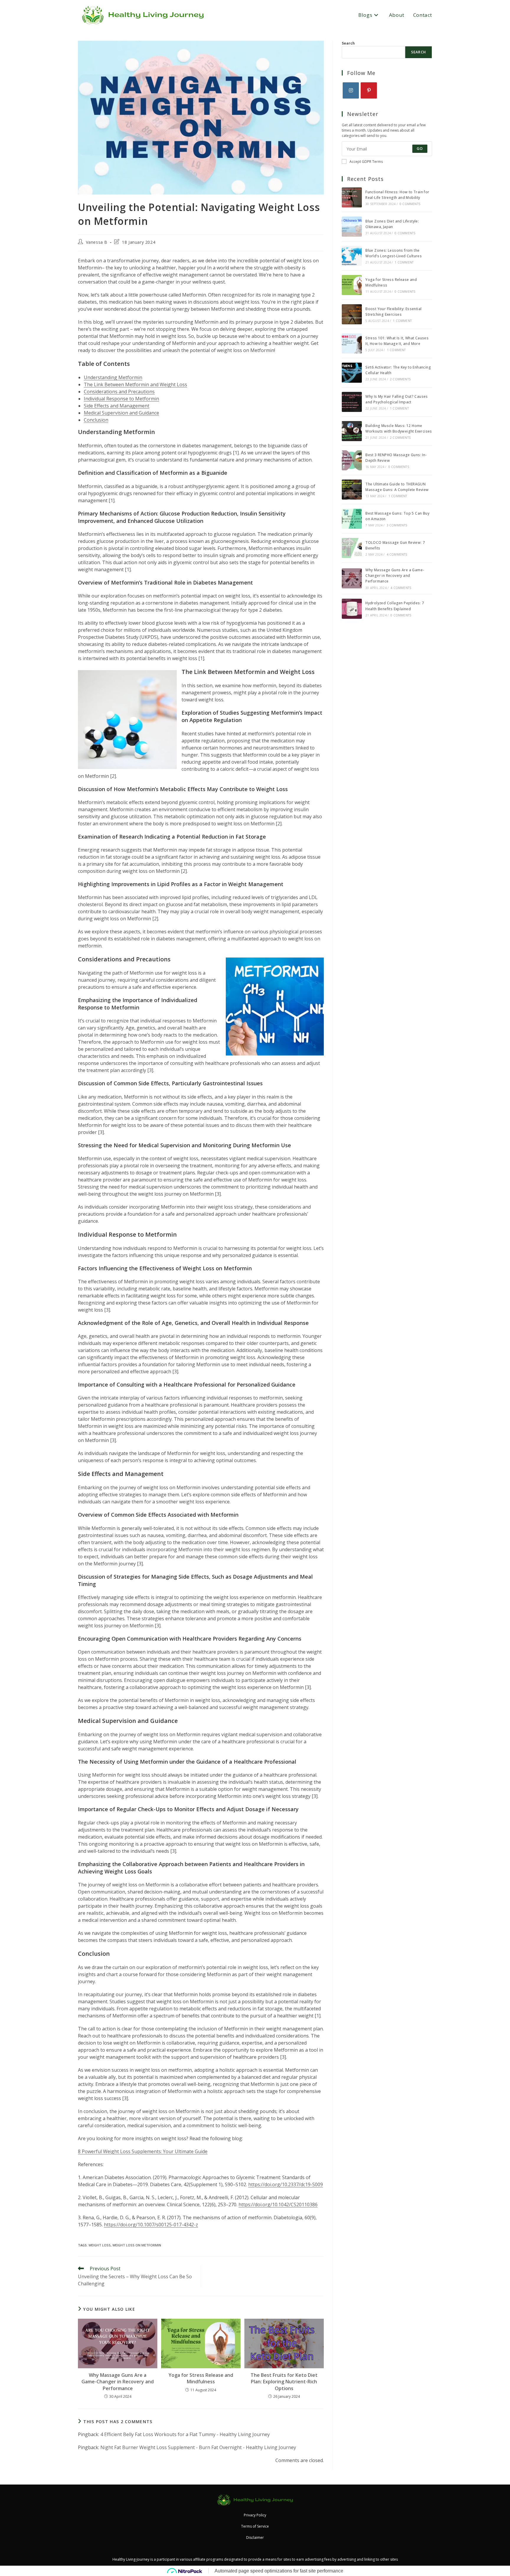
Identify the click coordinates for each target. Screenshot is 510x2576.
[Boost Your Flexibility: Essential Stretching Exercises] (352, 314)
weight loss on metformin (137, 2245)
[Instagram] (351, 90)
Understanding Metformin (113, 377)
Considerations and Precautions (119, 392)
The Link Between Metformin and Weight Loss (135, 384)
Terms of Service (255, 2526)
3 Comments (397, 525)
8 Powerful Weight (99, 2151)
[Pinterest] (369, 90)
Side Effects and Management (117, 406)
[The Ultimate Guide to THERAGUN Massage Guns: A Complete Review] (352, 490)
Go (420, 149)
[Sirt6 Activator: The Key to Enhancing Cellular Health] (352, 373)
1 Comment (404, 262)
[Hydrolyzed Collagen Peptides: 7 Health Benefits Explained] (352, 609)
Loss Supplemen (138, 2151)
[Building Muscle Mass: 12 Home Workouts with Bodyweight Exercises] (352, 431)
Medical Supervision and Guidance (121, 413)
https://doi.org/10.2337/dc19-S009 (286, 2184)
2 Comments (400, 379)
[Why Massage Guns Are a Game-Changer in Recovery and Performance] (352, 578)
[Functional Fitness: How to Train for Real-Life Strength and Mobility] (352, 197)
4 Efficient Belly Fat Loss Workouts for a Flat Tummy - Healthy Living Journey (185, 2434)
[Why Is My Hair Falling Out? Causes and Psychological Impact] (352, 402)
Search (348, 43)
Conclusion (96, 420)
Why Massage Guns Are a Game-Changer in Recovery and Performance (118, 2382)
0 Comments (410, 204)
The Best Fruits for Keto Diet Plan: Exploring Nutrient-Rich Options (284, 2382)
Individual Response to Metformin (121, 399)
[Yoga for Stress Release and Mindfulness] (352, 285)
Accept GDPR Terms (366, 162)
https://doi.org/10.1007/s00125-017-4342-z (151, 2225)
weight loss (100, 2245)
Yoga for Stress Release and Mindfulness (201, 2378)
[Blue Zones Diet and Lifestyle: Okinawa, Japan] (352, 227)
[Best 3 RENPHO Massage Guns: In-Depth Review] (352, 460)
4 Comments (397, 554)
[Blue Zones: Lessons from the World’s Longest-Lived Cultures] (352, 256)
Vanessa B (97, 242)
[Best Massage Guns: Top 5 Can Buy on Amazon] (352, 519)
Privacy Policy (255, 2515)
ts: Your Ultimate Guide (182, 2151)
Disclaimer (255, 2537)
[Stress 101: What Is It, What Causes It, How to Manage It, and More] (352, 343)
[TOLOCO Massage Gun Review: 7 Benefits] (352, 548)
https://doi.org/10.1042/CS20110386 (278, 2205)
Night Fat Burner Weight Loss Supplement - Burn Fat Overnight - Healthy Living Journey (198, 2447)
